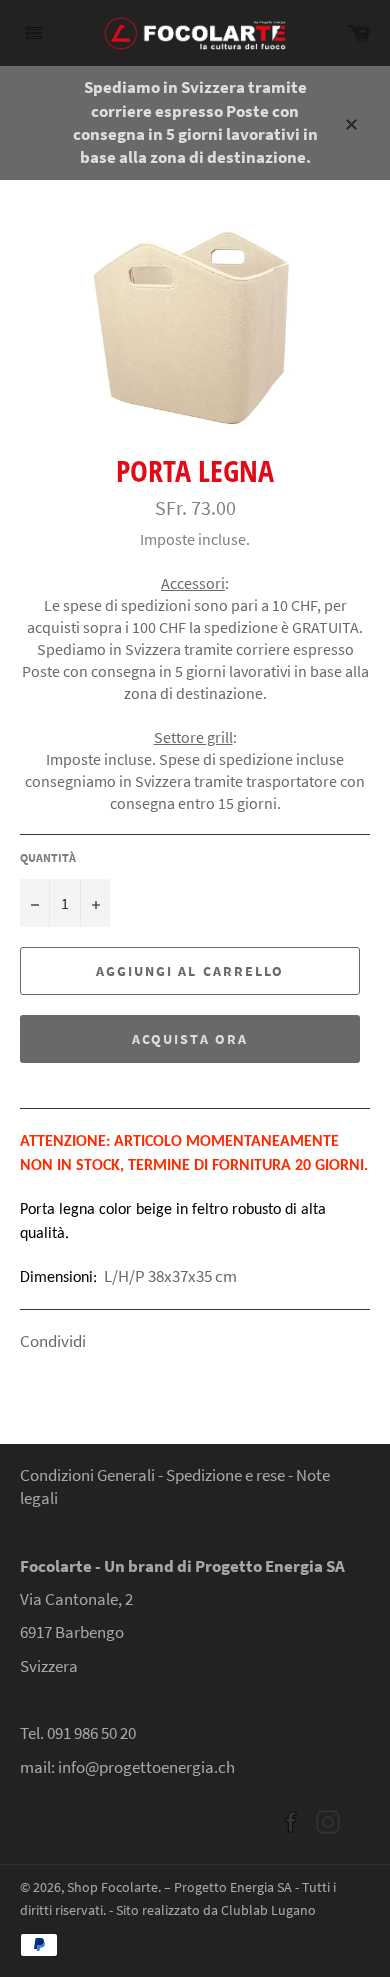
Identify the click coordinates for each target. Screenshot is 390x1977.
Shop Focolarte (112, 1887)
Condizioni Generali (87, 1475)
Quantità (48, 857)
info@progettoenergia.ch (146, 1767)
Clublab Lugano (268, 1910)
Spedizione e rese (227, 1475)
